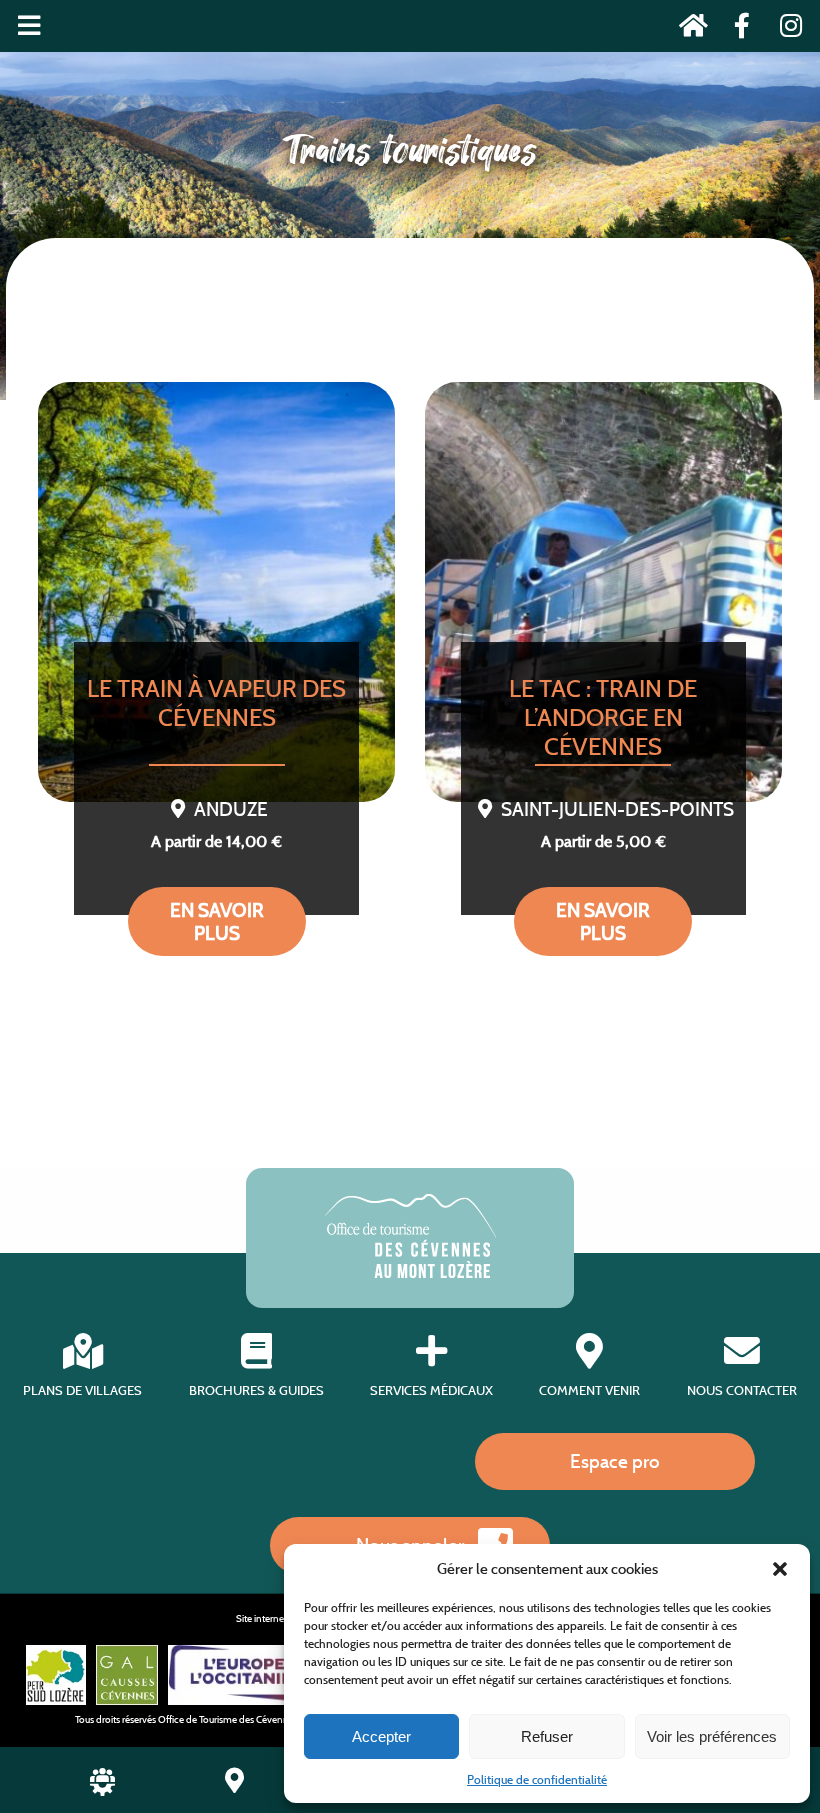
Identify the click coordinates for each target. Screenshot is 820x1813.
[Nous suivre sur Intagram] (784, 29)
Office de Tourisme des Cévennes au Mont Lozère (262, 1719)
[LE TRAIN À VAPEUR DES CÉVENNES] (216, 592)
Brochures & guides (256, 1390)
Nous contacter (742, 1390)
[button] (780, 1569)
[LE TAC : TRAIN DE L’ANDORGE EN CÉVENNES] (603, 592)
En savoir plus (217, 921)
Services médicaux (431, 1390)
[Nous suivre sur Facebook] (736, 29)
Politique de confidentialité (537, 1779)
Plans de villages (82, 1390)
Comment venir (589, 1390)
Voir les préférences (712, 1736)
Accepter (381, 1736)
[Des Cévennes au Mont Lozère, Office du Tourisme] (410, 1272)
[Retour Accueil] (687, 29)
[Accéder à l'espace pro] (102, 1790)
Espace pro (615, 1461)
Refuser (547, 1736)
